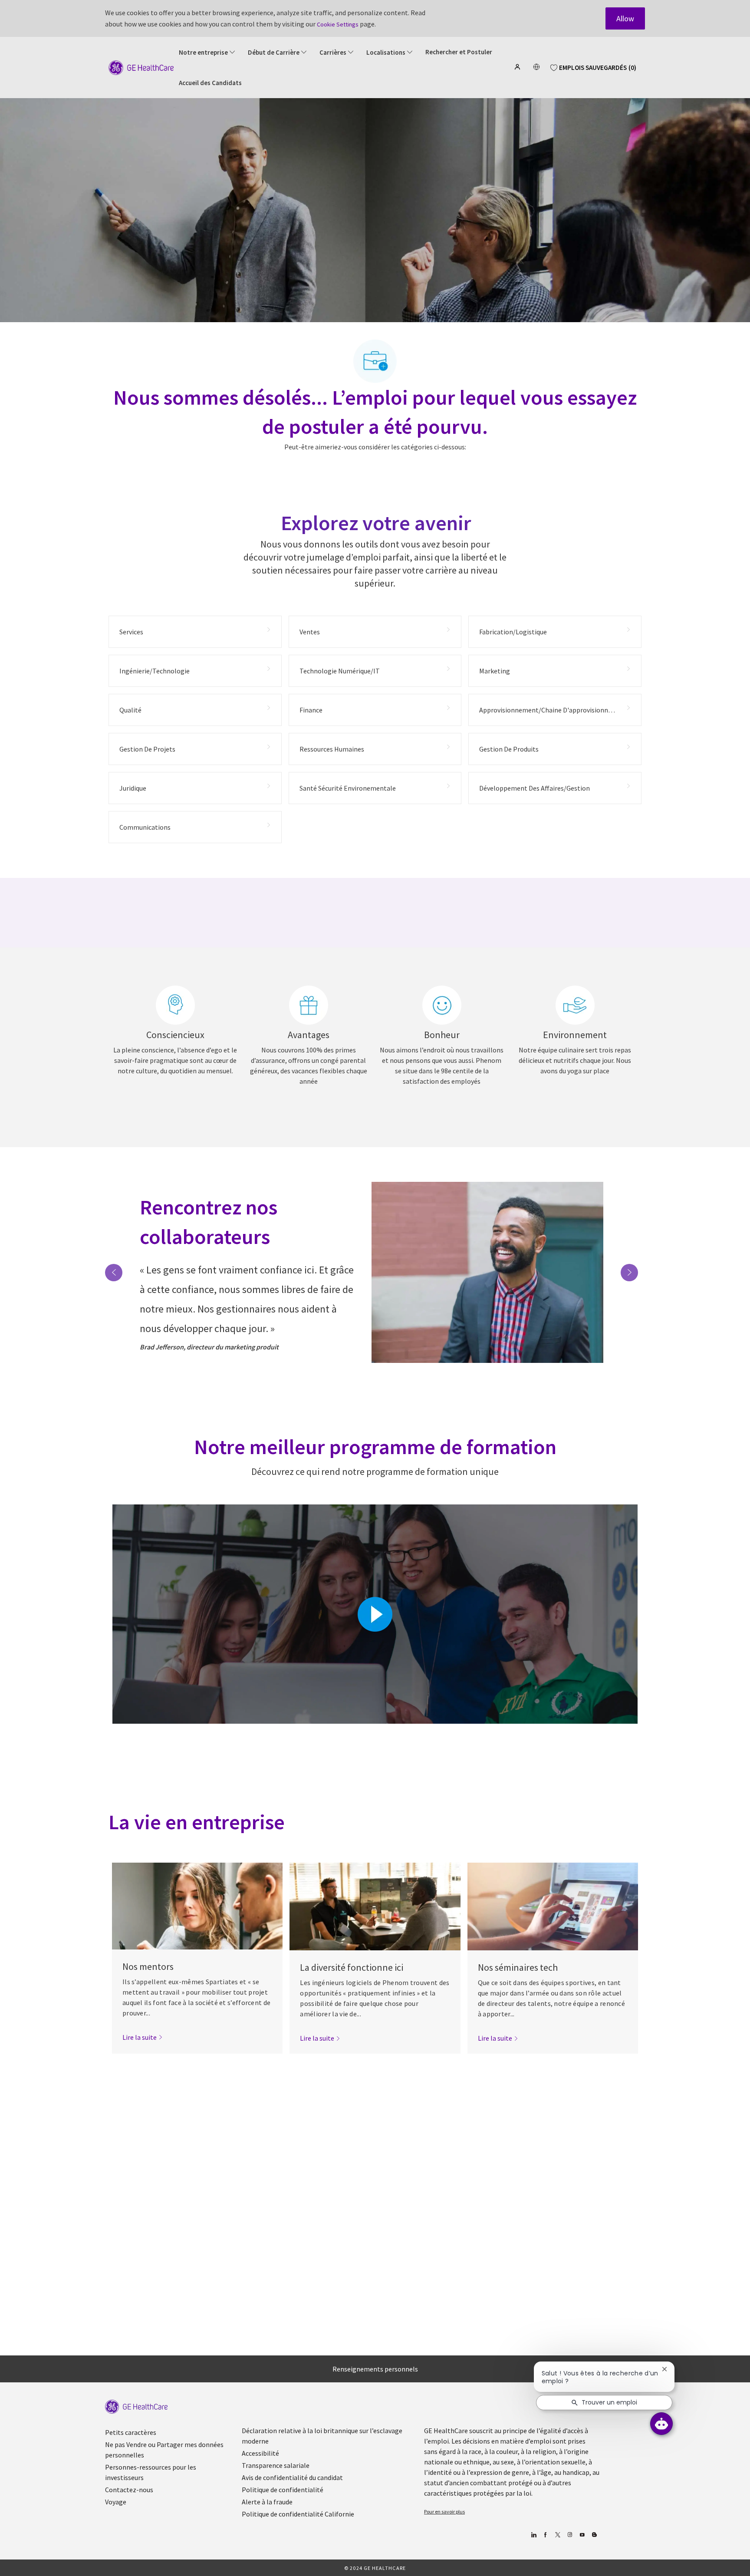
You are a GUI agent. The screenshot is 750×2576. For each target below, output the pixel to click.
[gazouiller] (558, 2535)
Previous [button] (114, 1273)
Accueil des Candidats (210, 83)
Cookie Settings (338, 24)
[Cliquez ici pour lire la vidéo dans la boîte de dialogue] (375, 1614)
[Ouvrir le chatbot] (661, 2424)
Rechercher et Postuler (459, 52)
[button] (518, 67)
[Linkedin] (533, 2535)
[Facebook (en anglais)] (545, 2535)
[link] (143, 2037)
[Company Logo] (141, 67)
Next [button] (629, 1273)
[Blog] (570, 2535)
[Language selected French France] (536, 67)
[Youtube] (582, 2535)
